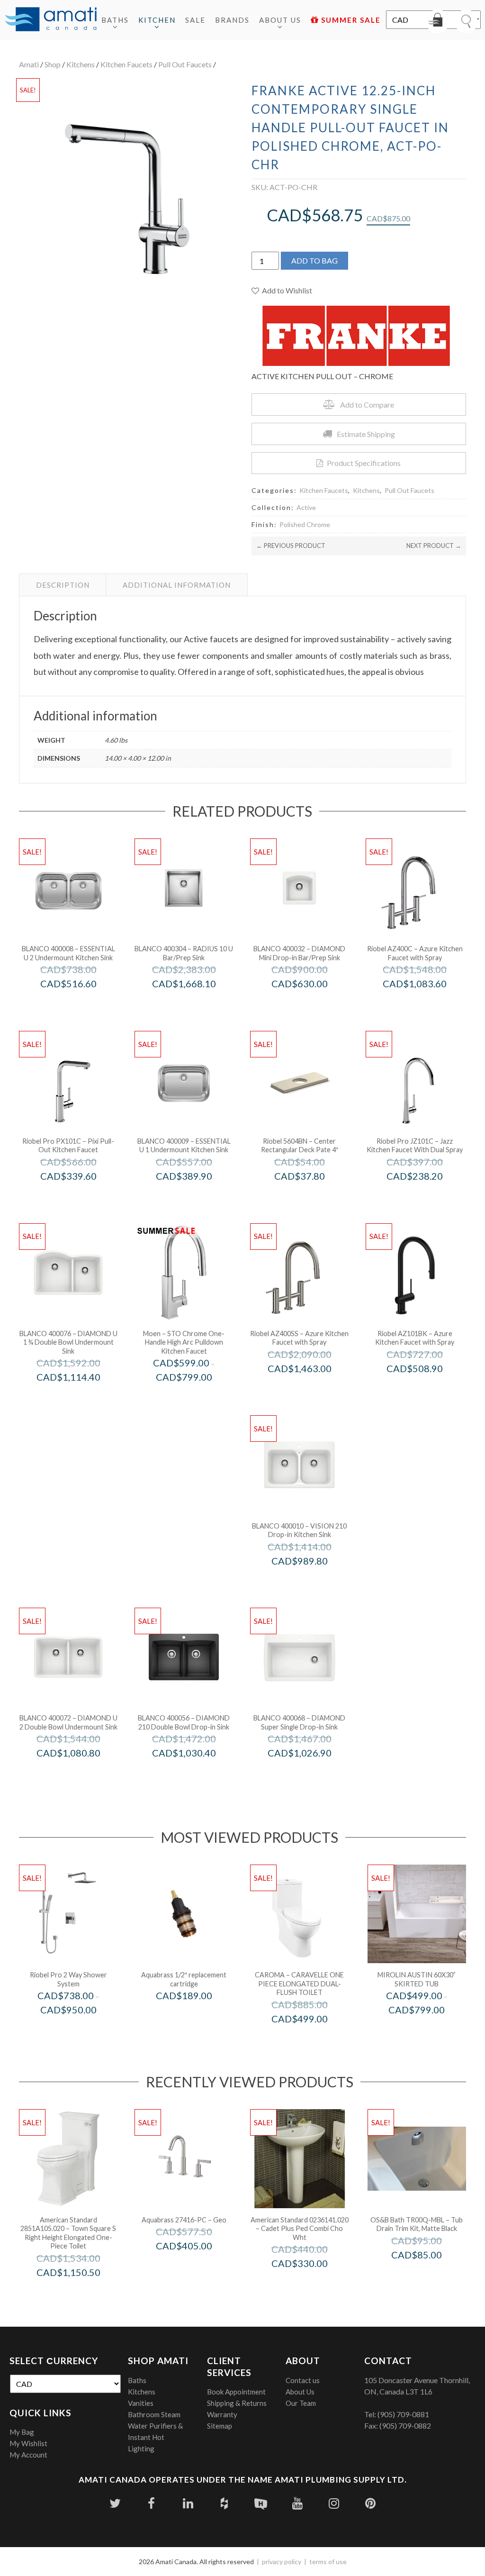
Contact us (303, 2380)
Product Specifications (364, 463)
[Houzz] (224, 2503)
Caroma (312, 2039)
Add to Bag (314, 260)
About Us (280, 20)
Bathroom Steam (154, 2414)
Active (306, 507)
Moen (197, 1397)
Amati (29, 64)
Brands (232, 20)
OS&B (429, 2274)
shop (53, 64)
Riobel (427, 1004)
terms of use (328, 2562)
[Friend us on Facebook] (151, 2503)
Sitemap (220, 2426)
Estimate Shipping (366, 434)
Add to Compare (367, 405)
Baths (115, 20)
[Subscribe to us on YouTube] (297, 2503)
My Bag (22, 2432)
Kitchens (81, 64)
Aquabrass (197, 2016)
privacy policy (282, 2562)
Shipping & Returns (237, 2403)
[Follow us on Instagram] (334, 2503)
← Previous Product (291, 546)
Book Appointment (236, 2392)
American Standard (81, 2292)
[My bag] (438, 21)
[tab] (63, 585)
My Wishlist (28, 2443)
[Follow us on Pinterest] (370, 2503)
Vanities (141, 2403)
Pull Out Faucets (185, 64)
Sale (195, 20)
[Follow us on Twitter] (115, 2503)
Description (63, 585)
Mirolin (429, 2030)
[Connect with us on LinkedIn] (188, 2503)
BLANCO (81, 1004)
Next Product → (434, 546)
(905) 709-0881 (403, 2414)
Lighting (141, 2449)
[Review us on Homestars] (261, 2503)
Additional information (177, 585)
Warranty (222, 2414)
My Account (28, 2455)
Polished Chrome (305, 524)
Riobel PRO (81, 1196)
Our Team (301, 2403)
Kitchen (157, 20)
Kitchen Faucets (126, 64)
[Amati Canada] (51, 20)
